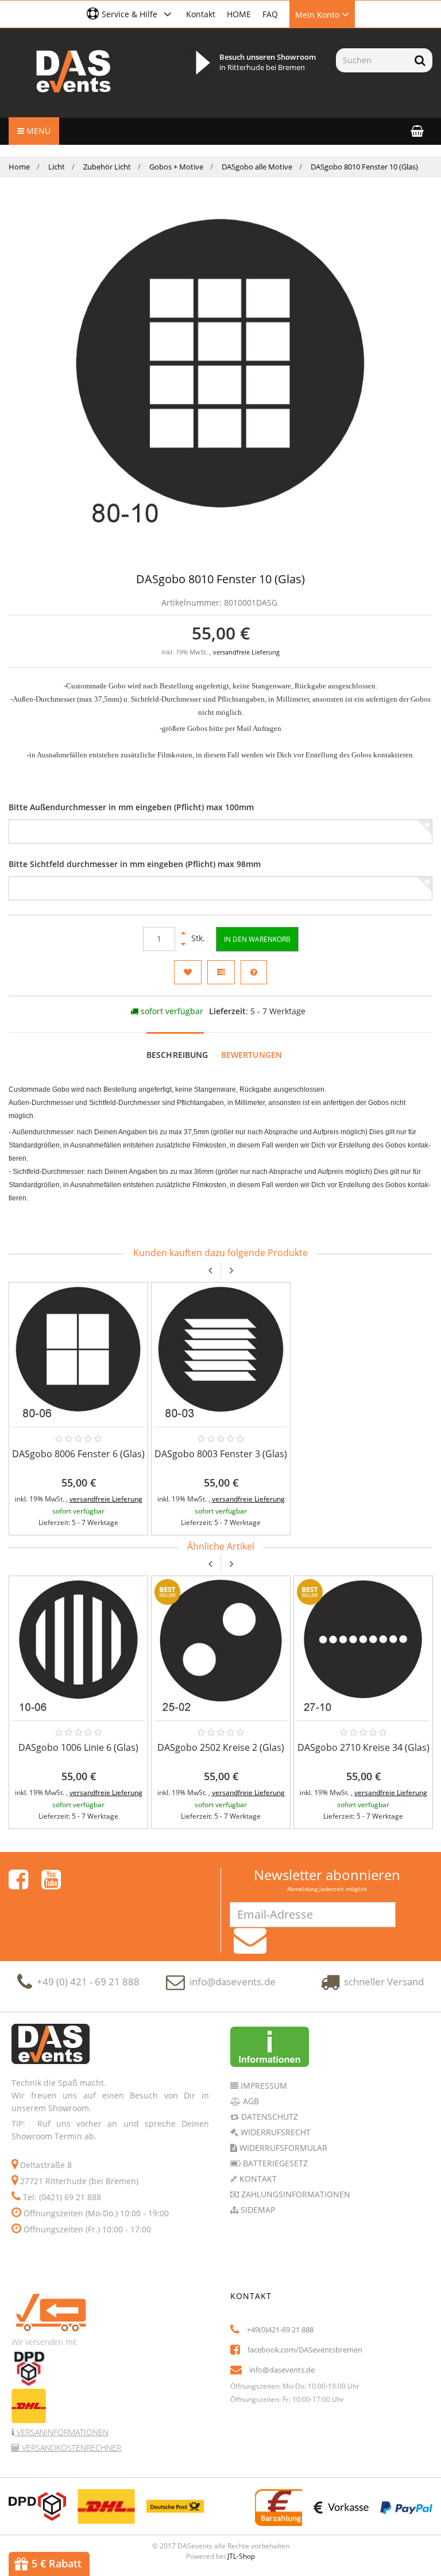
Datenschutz (268, 2117)
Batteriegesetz (274, 2163)
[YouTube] (51, 1880)
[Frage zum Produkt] (254, 972)
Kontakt (201, 14)
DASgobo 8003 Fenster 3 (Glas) (221, 1454)
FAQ (270, 14)
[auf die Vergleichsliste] (221, 972)
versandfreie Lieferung (246, 652)
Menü (37, 131)
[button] (131, 14)
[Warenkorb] (417, 131)
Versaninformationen (61, 2432)
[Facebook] (18, 1880)
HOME (239, 14)
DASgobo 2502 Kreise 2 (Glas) (221, 1747)
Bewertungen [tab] (252, 1055)
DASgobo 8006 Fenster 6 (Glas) (78, 1454)
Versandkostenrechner (70, 2448)
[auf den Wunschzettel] (188, 972)
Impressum (263, 2086)
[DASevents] (73, 71)
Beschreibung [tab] (177, 1055)
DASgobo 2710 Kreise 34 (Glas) (363, 1747)
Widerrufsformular (282, 2148)
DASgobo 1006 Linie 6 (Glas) (78, 1747)
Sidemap (257, 2210)
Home (19, 167)
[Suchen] (420, 60)
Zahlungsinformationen (295, 2194)
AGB (250, 2101)
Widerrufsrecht (274, 2132)
